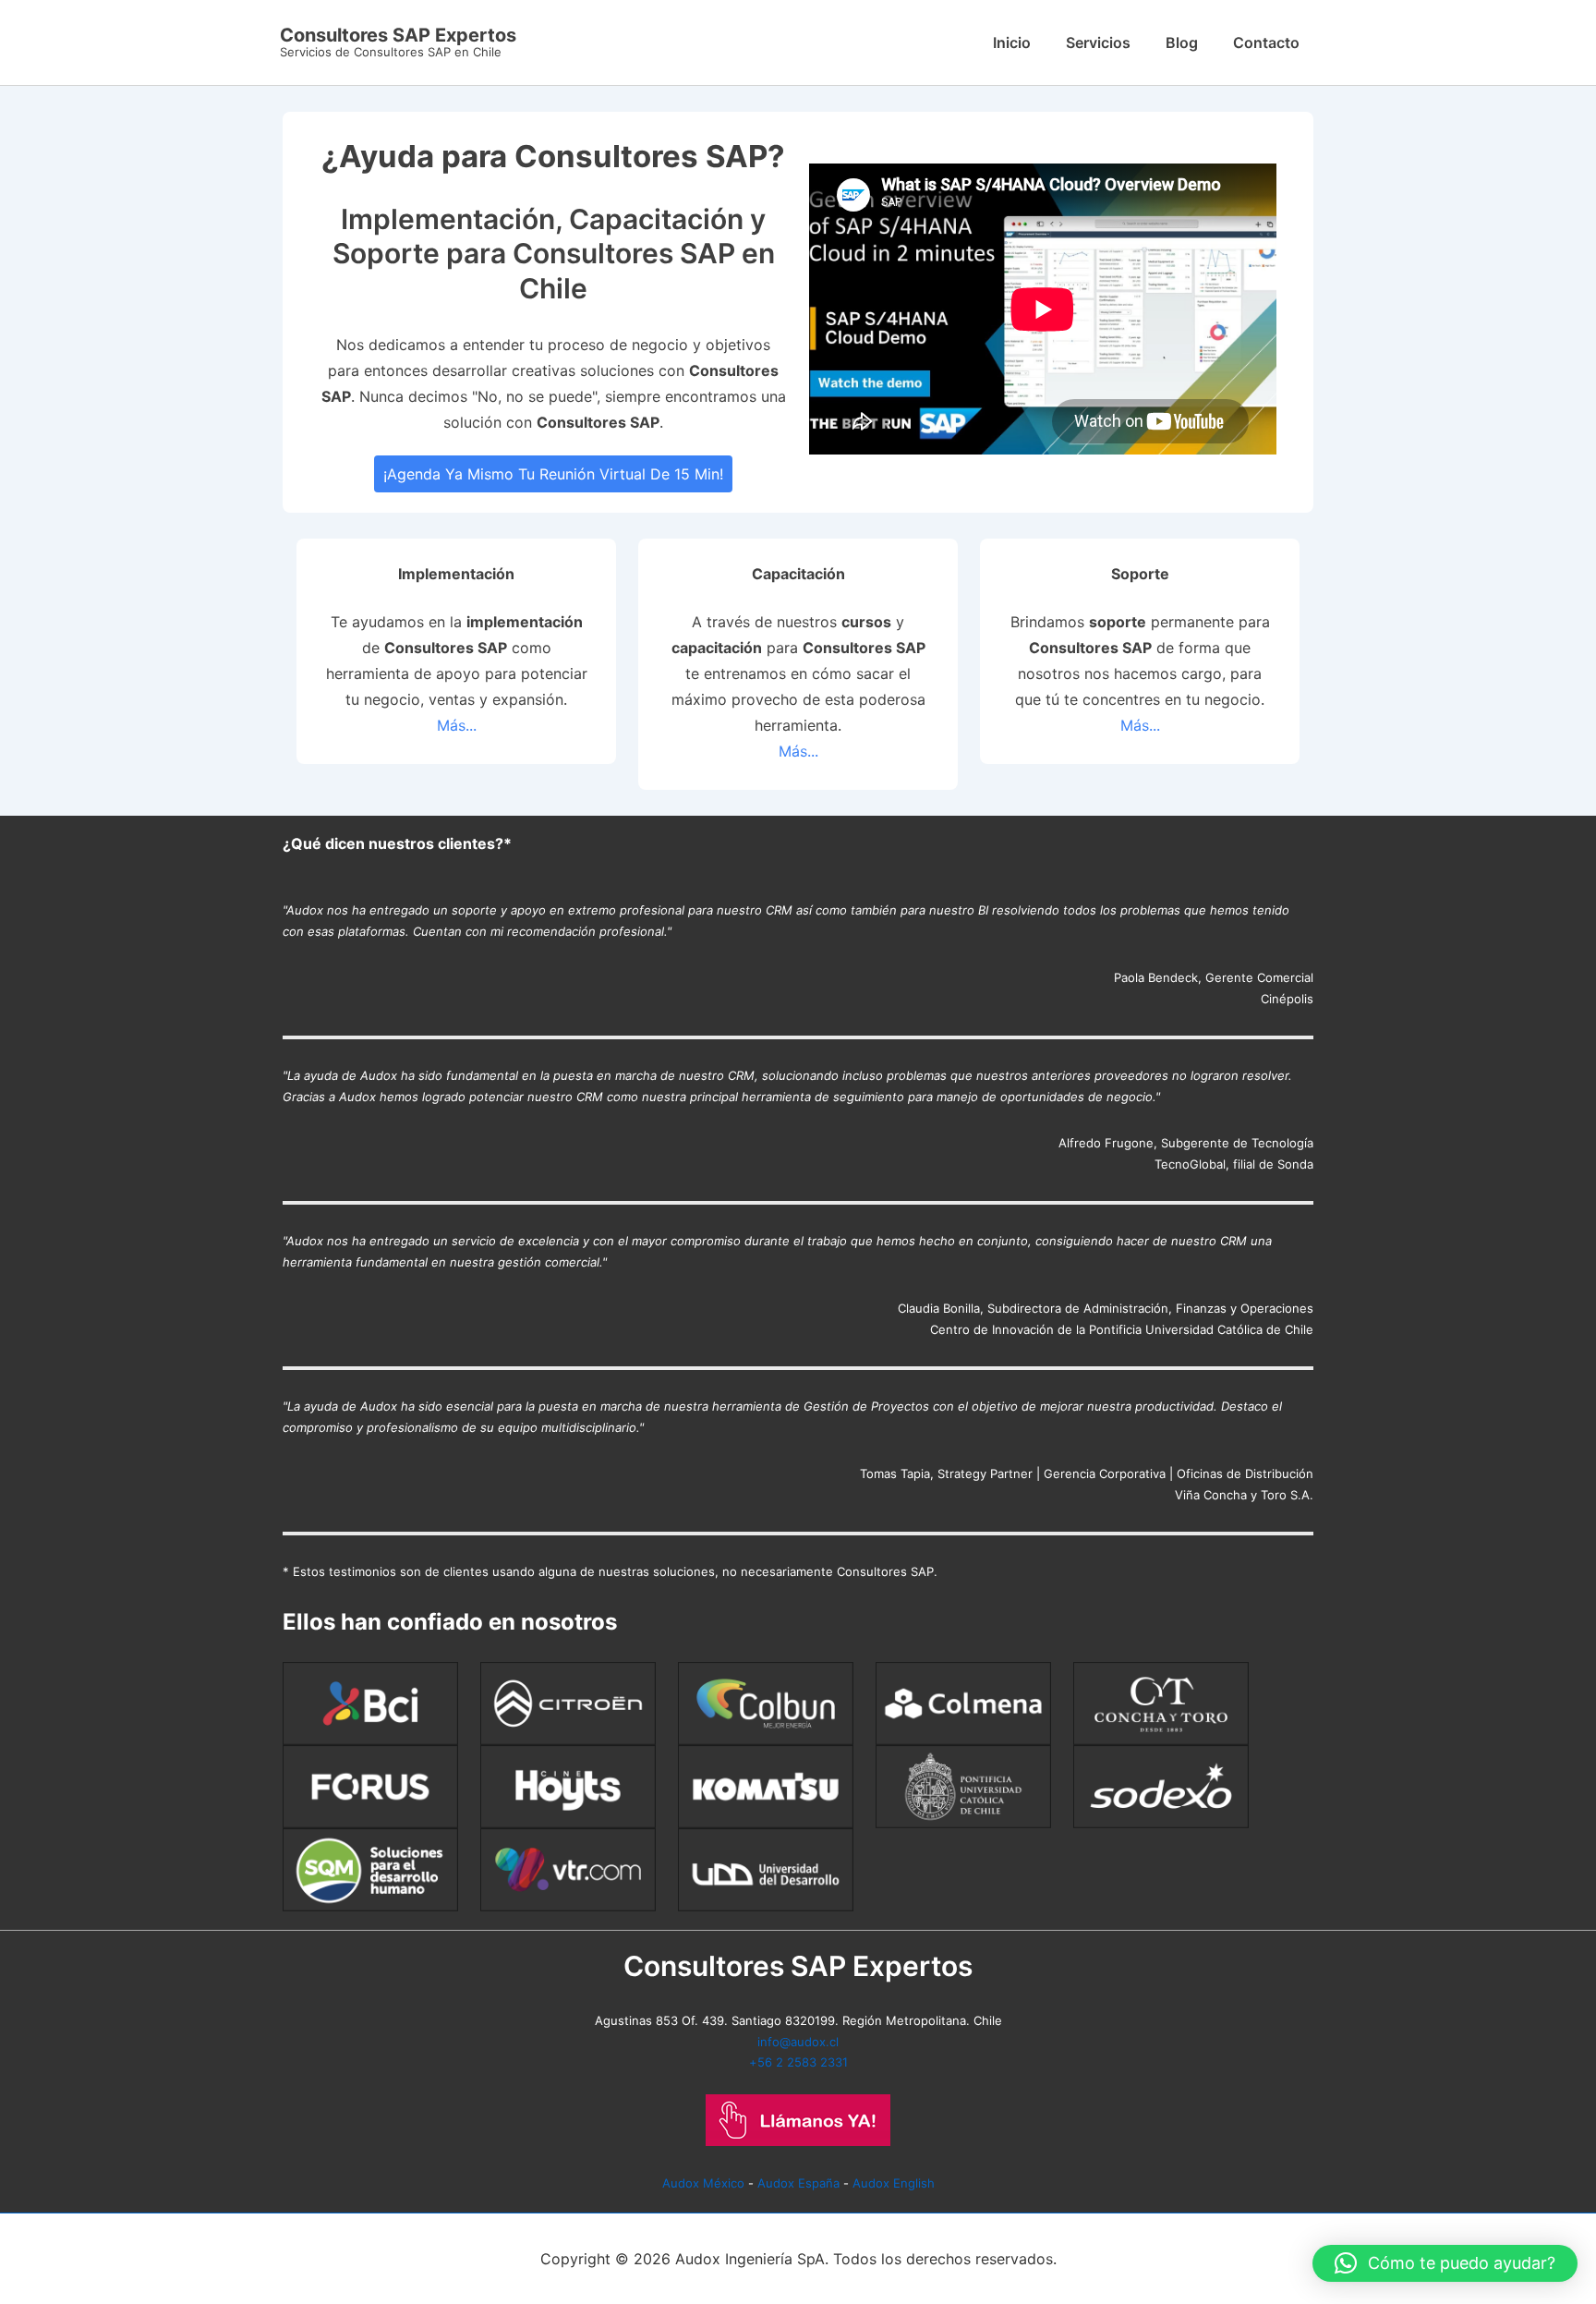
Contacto (1266, 42)
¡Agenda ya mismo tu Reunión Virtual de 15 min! (553, 474)
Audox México (703, 2183)
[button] (1445, 2263)
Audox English (894, 2183)
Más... (457, 725)
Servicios (1098, 42)
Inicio (1012, 42)
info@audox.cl (798, 2042)
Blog (1182, 42)
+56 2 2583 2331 (798, 2062)
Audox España (798, 2183)
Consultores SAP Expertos (398, 35)
